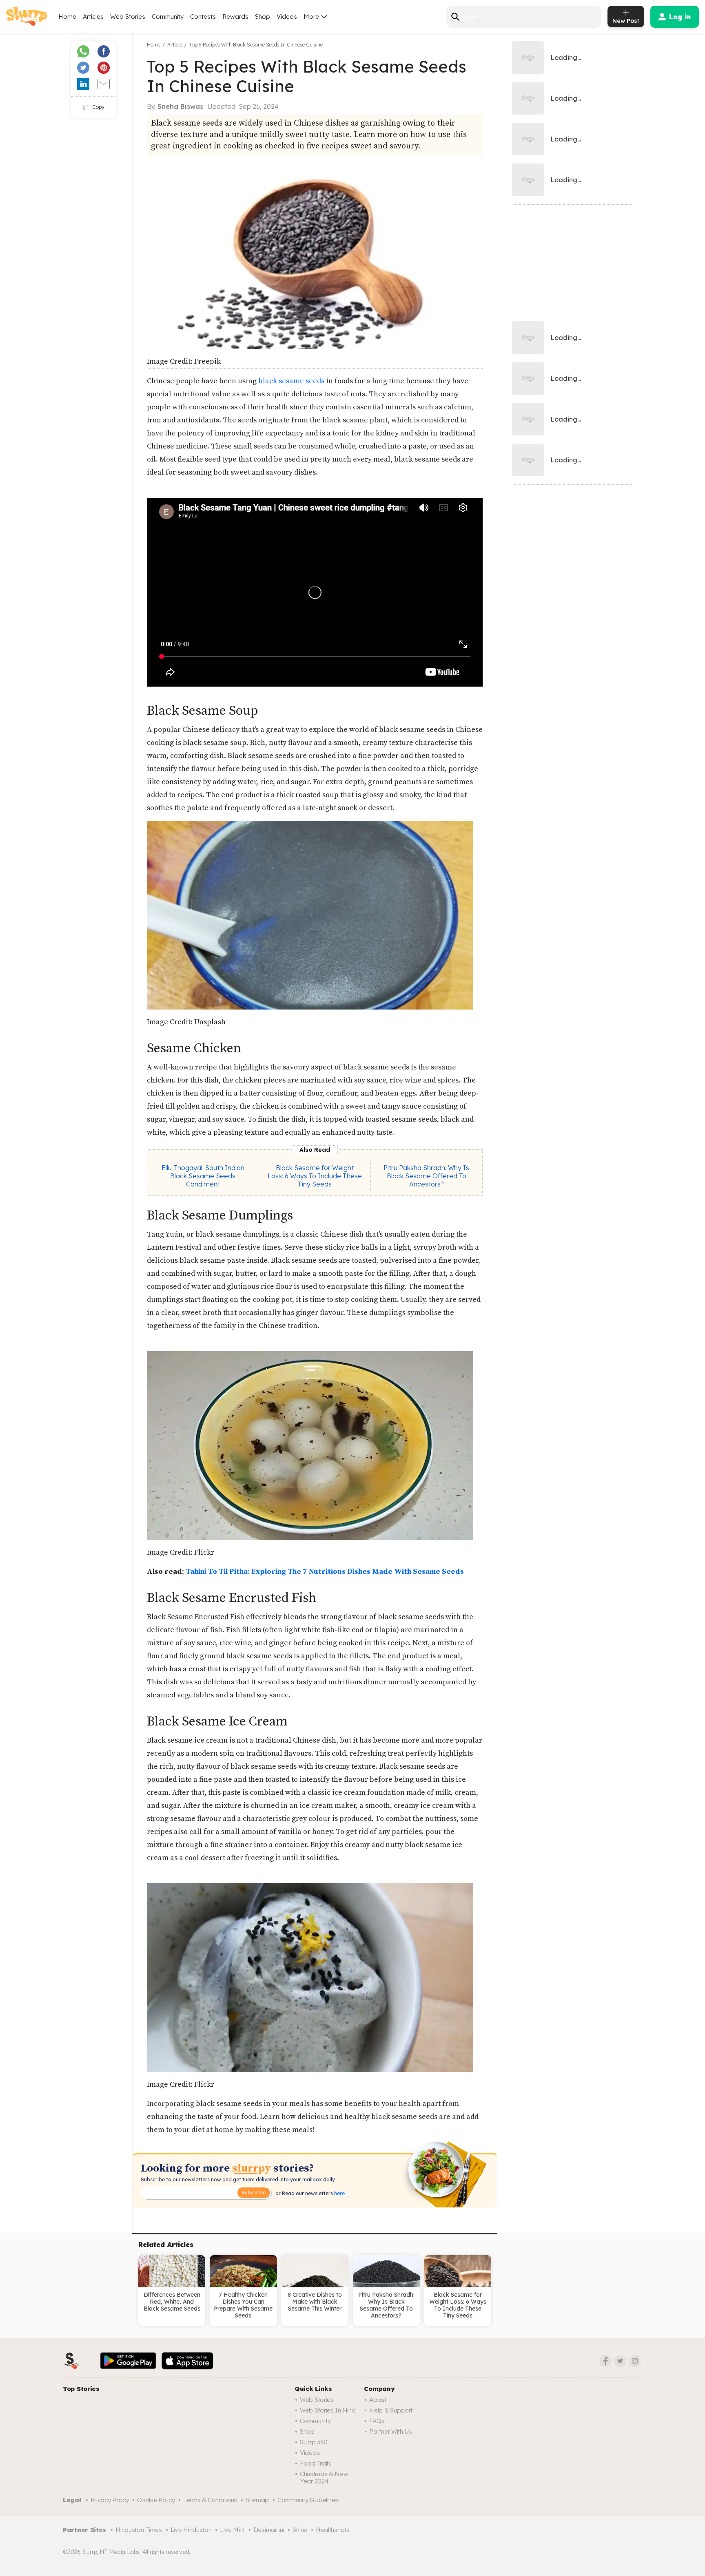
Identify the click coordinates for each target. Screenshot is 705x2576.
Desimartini (269, 2530)
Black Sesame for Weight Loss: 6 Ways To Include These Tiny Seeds (315, 1176)
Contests (203, 17)
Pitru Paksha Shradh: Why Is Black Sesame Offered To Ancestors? (426, 1176)
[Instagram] (635, 2361)
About (378, 2400)
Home (67, 17)
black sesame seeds (291, 381)
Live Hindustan (191, 2530)
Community (168, 17)
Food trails (316, 2463)
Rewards (235, 17)
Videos (287, 17)
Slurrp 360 (314, 2442)
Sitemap (257, 2500)
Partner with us (391, 2431)
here (339, 2193)
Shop (263, 17)
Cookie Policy (156, 2500)
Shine (300, 2530)
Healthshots (333, 2530)
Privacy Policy (110, 2500)
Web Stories (128, 17)
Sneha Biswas (180, 106)
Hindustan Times (139, 2530)
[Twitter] (620, 2361)
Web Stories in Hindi (328, 2410)
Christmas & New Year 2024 (324, 2478)
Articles (93, 17)
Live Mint (232, 2530)
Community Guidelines (308, 2500)
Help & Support (391, 2410)
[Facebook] (605, 2361)
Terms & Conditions (210, 2500)
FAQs (377, 2421)
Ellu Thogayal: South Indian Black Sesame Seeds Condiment (203, 1176)
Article (175, 45)
